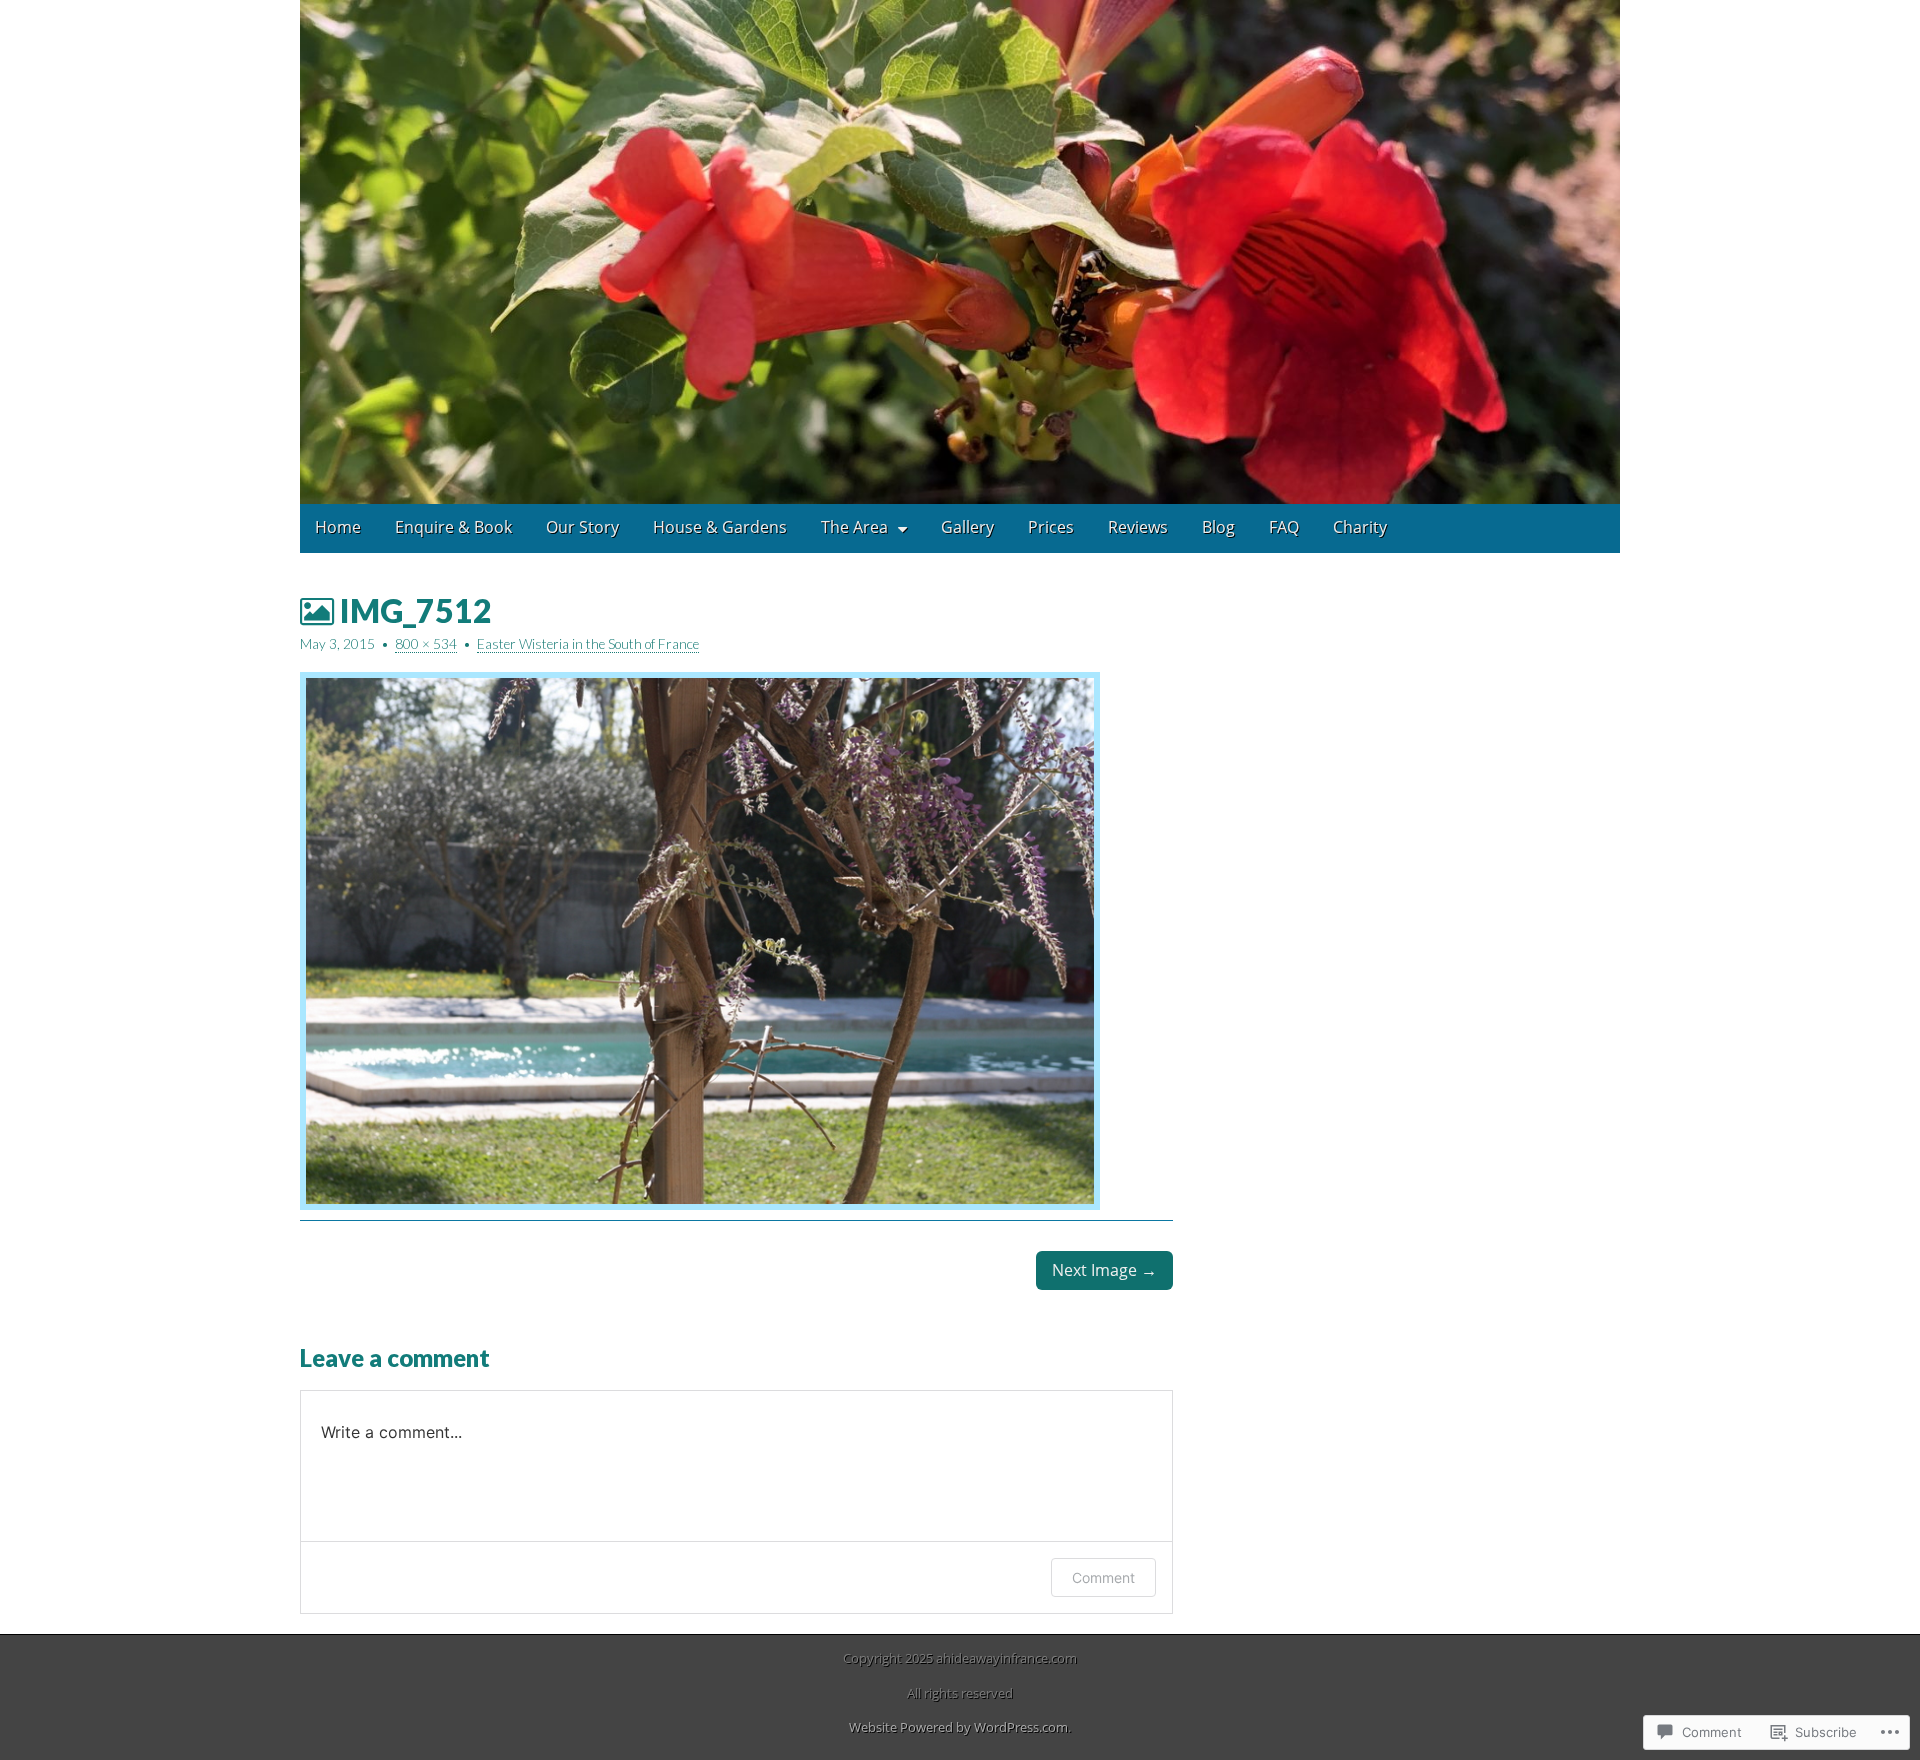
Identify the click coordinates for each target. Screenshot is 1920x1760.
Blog (1218, 527)
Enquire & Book (453, 527)
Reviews (1138, 527)
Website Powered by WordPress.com (958, 1727)
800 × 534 (426, 644)
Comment (1103, 1577)
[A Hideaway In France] (960, 252)
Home (338, 527)
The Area (854, 527)
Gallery (967, 527)
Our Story (582, 527)
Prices (1051, 527)
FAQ (1284, 527)
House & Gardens (720, 527)
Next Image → (1104, 1270)
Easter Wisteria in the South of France (588, 644)
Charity (1360, 527)
